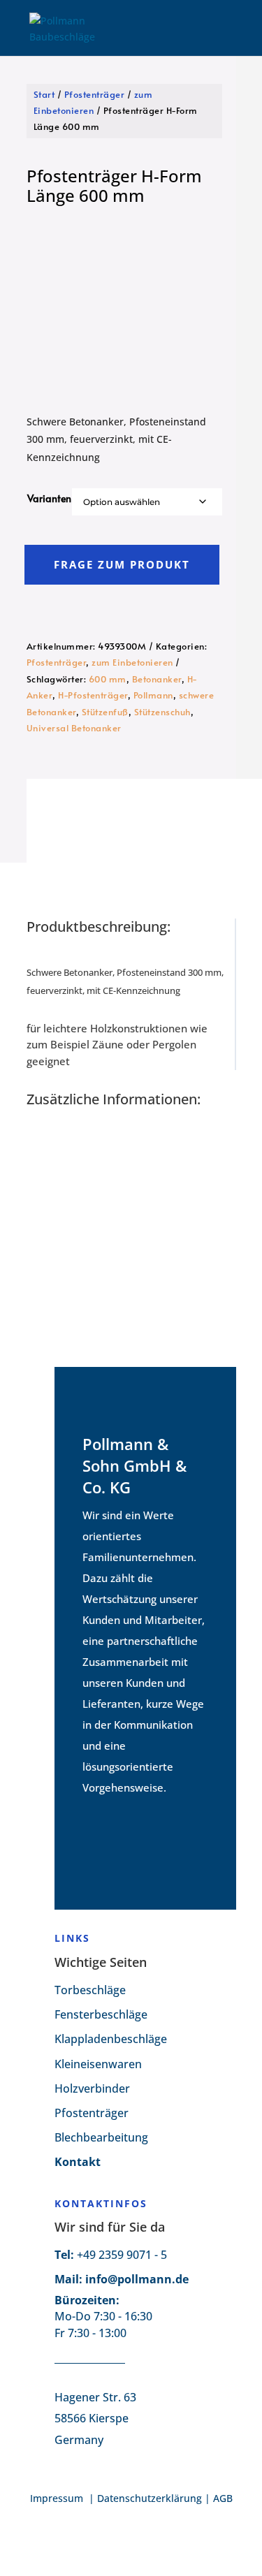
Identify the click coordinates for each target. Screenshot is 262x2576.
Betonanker (157, 679)
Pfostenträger (95, 94)
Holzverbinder (92, 2088)
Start (44, 94)
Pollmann (153, 695)
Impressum (58, 2498)
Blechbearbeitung (101, 2137)
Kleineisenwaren (98, 2064)
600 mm (108, 679)
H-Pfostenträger (93, 695)
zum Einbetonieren (132, 662)
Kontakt (78, 2162)
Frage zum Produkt (122, 564)
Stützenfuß (105, 712)
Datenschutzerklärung (150, 2498)
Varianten (49, 498)
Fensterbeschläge (101, 2014)
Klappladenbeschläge (111, 2039)
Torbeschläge (90, 1990)
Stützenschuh (162, 712)
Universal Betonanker (74, 728)
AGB (223, 2498)
